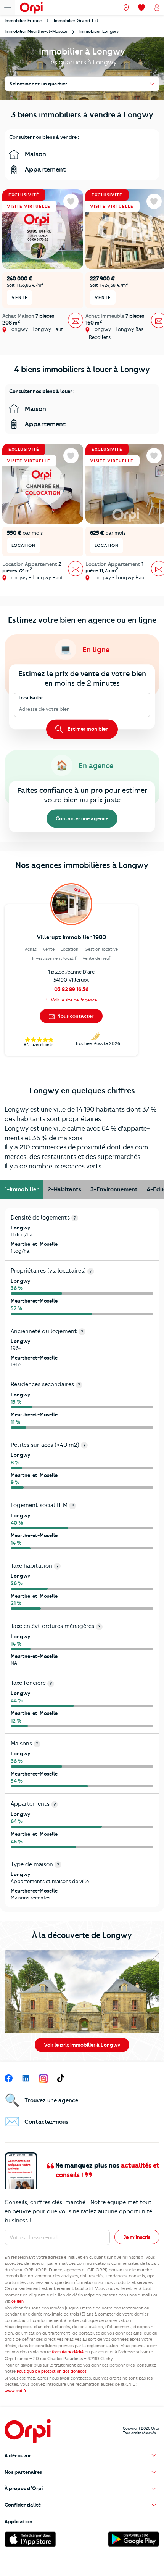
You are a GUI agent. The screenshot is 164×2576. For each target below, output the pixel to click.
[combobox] (20, 709)
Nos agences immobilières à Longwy (82, 865)
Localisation (31, 698)
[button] (82, 2456)
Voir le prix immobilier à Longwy (82, 2045)
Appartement (45, 169)
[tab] (22, 1189)
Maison (35, 154)
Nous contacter (75, 1016)
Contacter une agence (82, 818)
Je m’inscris (137, 2237)
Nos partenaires (23, 2472)
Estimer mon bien (88, 729)
